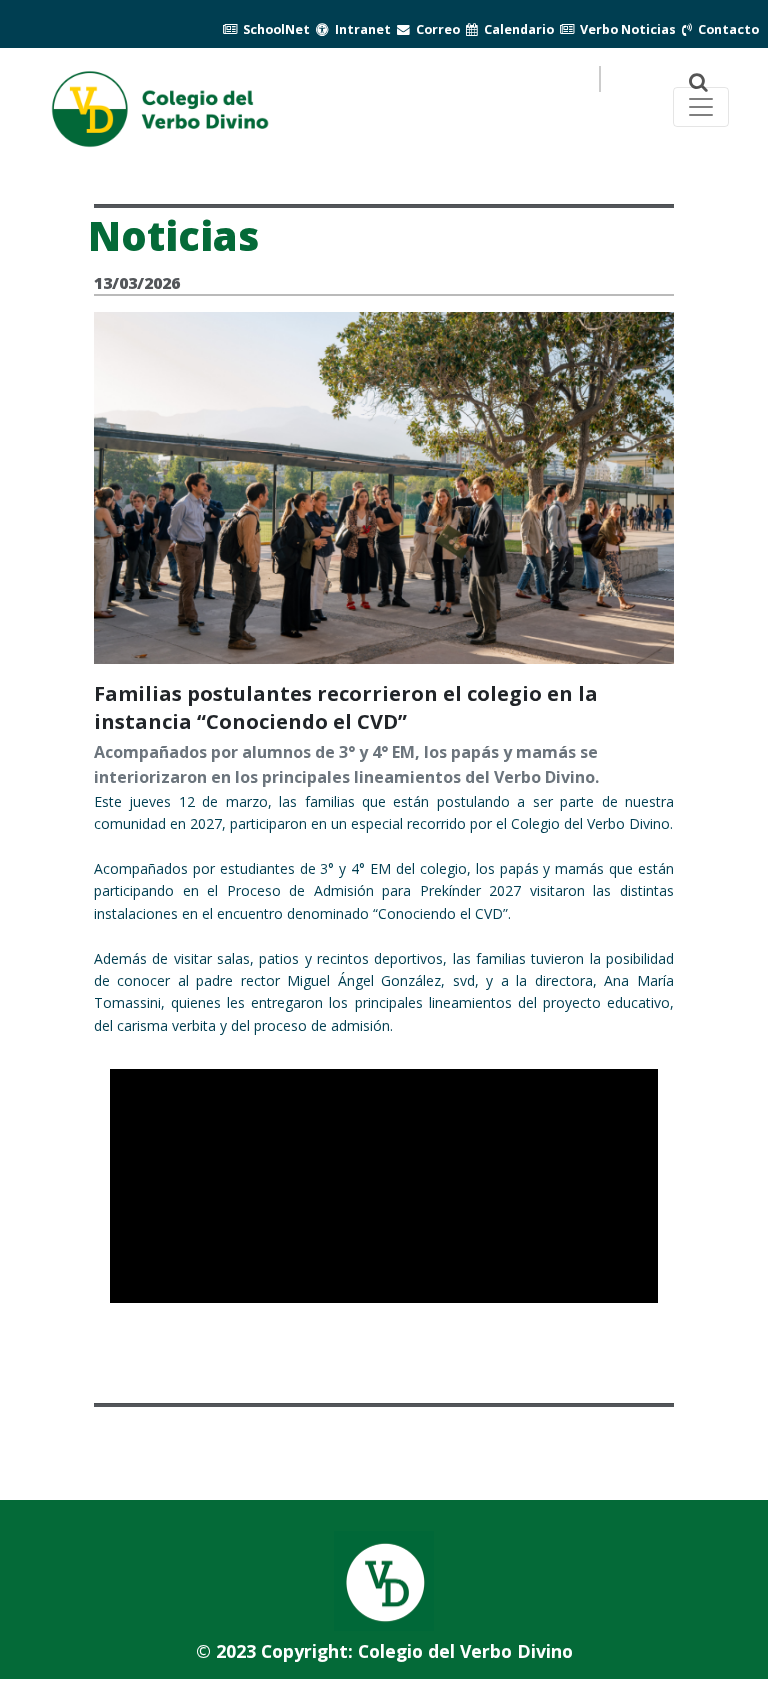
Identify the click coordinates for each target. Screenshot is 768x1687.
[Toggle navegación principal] (701, 107)
